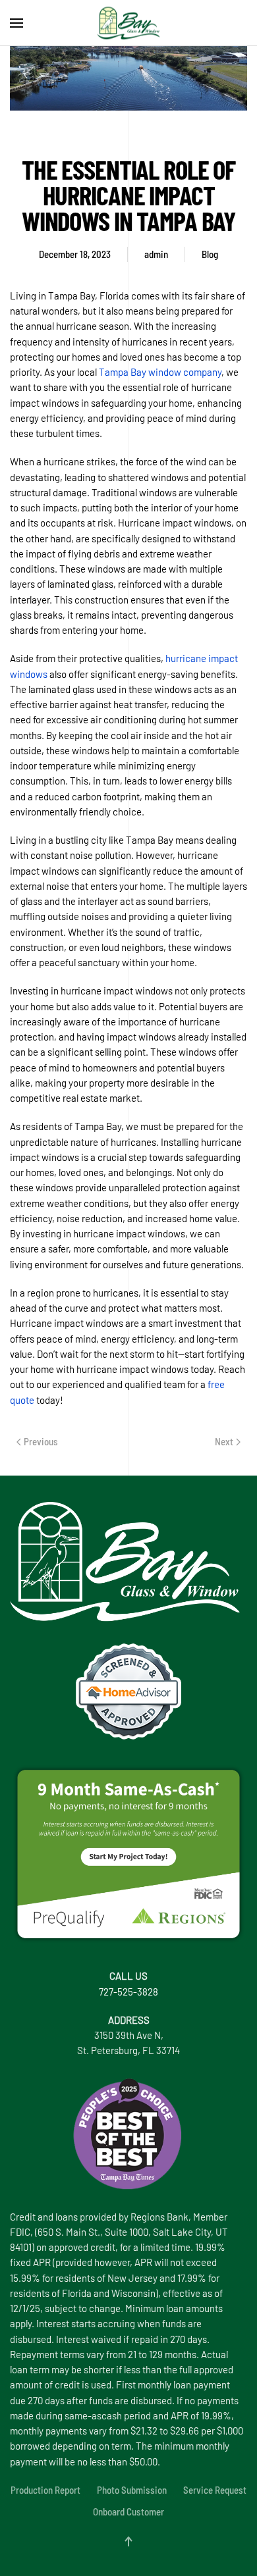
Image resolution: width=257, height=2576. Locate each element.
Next (224, 1441)
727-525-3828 (128, 1992)
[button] (16, 23)
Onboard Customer (128, 2512)
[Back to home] (128, 23)
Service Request (215, 2490)
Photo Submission (132, 2490)
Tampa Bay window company (160, 372)
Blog (210, 254)
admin (156, 254)
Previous (41, 1441)
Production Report (45, 2490)
